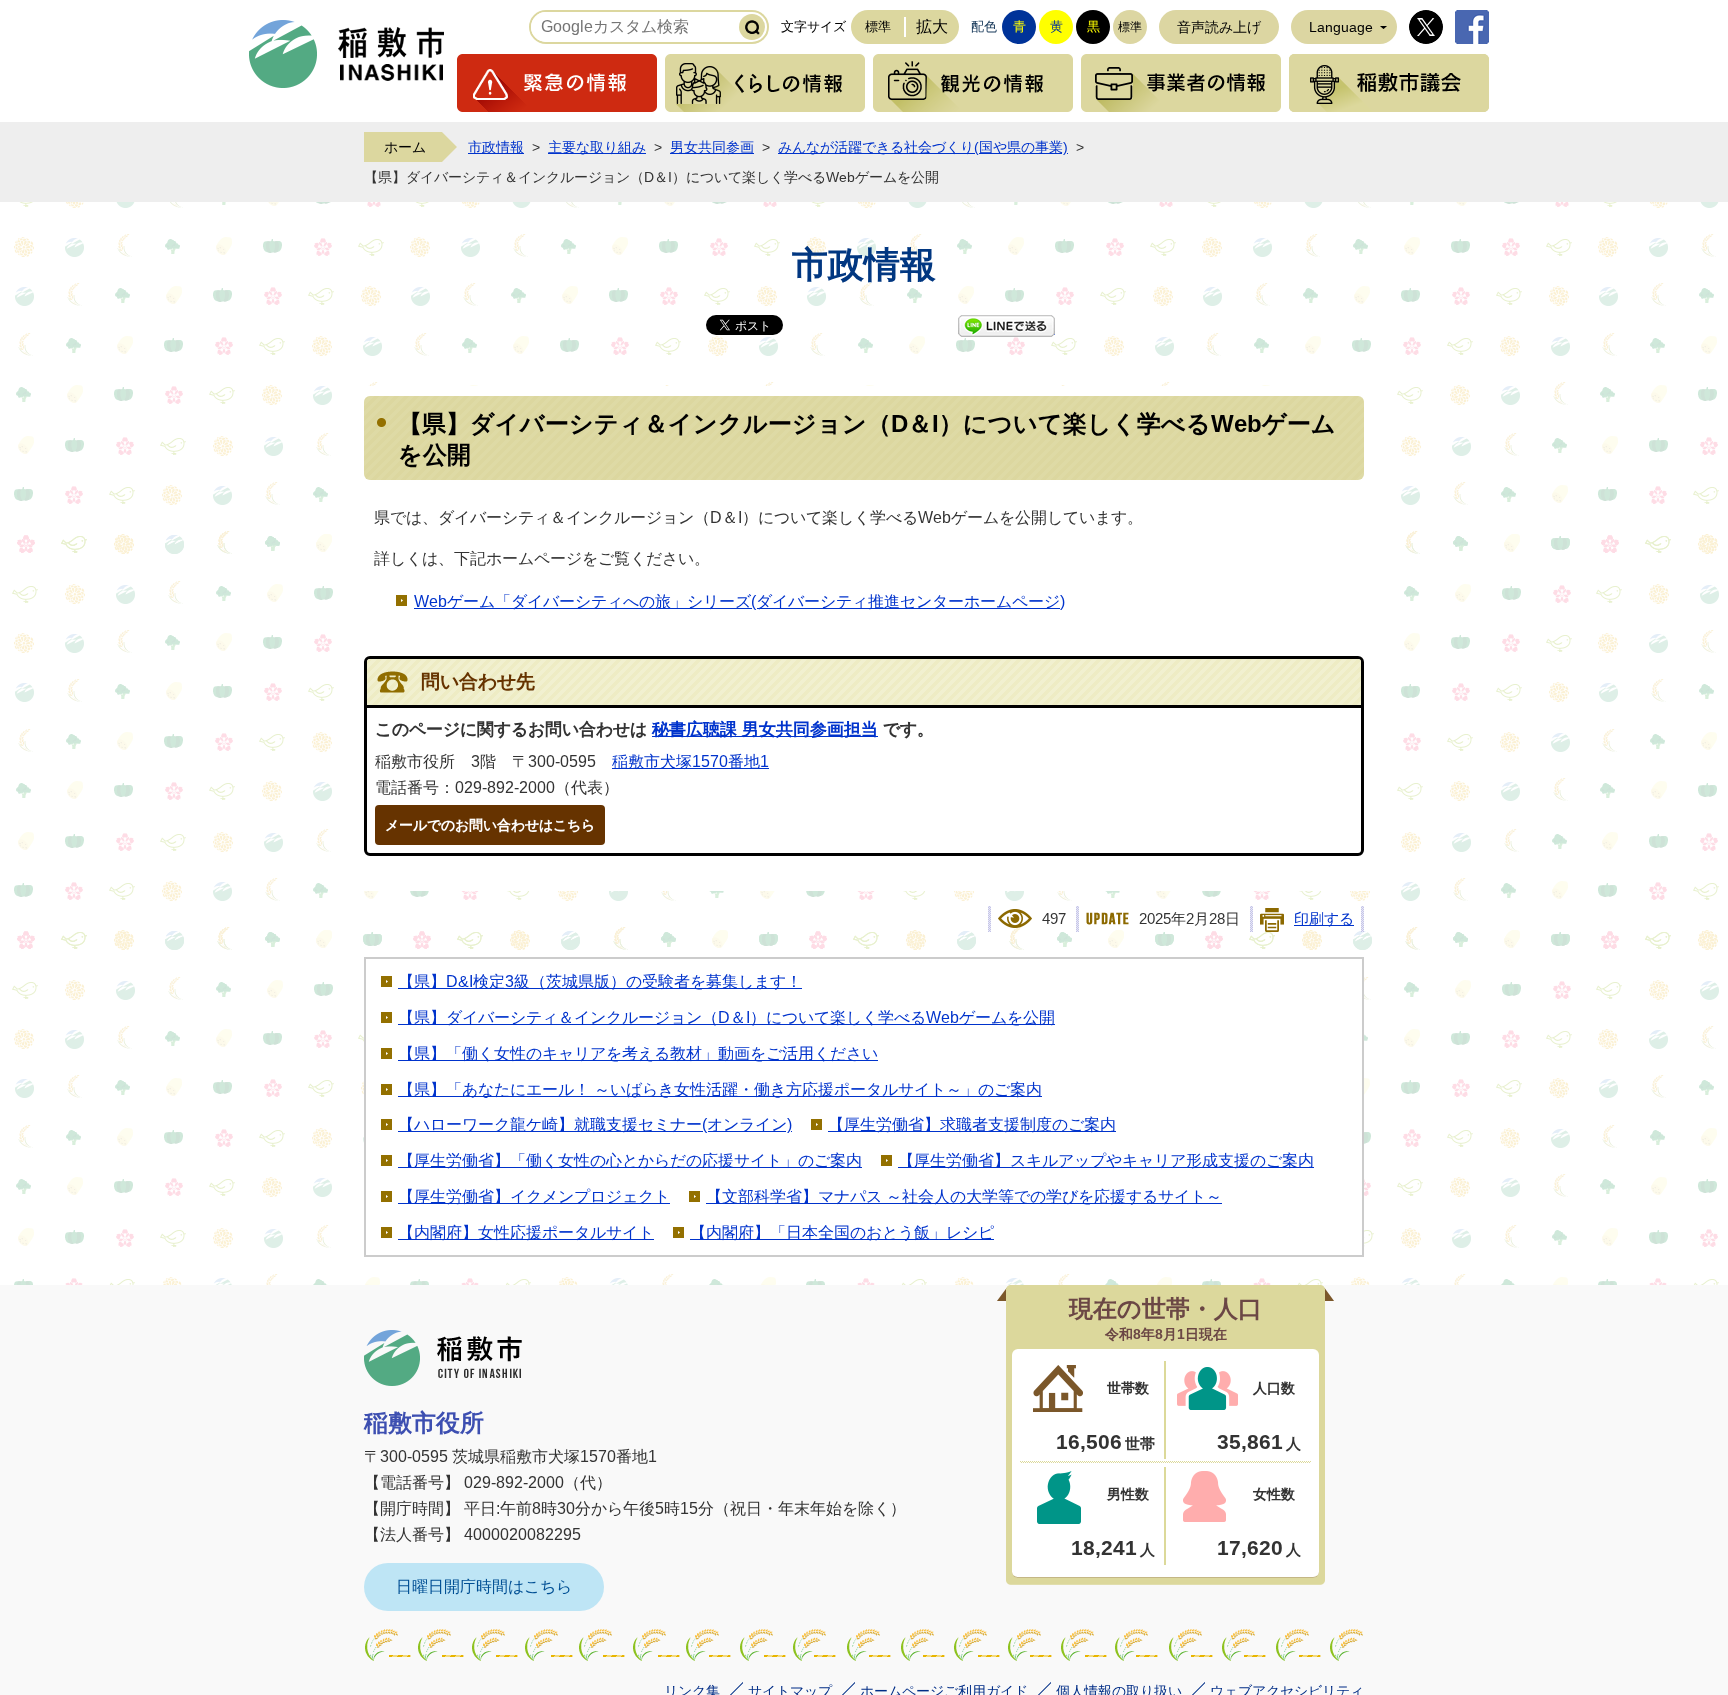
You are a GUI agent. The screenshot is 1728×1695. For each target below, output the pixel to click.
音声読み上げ (1219, 27)
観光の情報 (973, 83)
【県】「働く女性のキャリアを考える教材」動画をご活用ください (638, 1053)
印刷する (1324, 919)
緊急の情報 (557, 83)
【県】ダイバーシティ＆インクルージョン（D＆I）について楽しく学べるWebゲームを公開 (726, 1017)
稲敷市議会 (1389, 83)
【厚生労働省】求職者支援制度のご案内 (972, 1124)
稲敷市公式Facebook (1472, 27)
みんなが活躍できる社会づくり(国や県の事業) (923, 147)
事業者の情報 (1181, 83)
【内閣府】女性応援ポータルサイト (526, 1232)
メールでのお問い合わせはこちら (490, 825)
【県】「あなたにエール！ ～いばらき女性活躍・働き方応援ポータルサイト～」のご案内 (720, 1089)
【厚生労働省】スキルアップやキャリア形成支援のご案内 (1106, 1160)
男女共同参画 (712, 147)
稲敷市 (443, 1358)
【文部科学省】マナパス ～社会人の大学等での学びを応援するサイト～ (964, 1196)
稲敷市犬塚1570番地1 (690, 761)
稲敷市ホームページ (347, 54)
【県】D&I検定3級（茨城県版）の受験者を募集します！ (600, 981)
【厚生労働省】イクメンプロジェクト (534, 1196)
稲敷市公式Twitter (1426, 27)
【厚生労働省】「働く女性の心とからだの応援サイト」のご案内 (630, 1160)
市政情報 (496, 147)
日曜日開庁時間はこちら (484, 1586)
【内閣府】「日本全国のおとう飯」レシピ (842, 1232)
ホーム (405, 147)
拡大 (932, 26)
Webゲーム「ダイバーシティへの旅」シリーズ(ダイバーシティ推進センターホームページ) (739, 601)
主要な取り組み (597, 147)
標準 (878, 26)
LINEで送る (1006, 326)
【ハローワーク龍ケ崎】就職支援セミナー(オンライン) (595, 1124)
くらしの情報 (765, 83)
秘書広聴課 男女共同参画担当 (765, 729)
